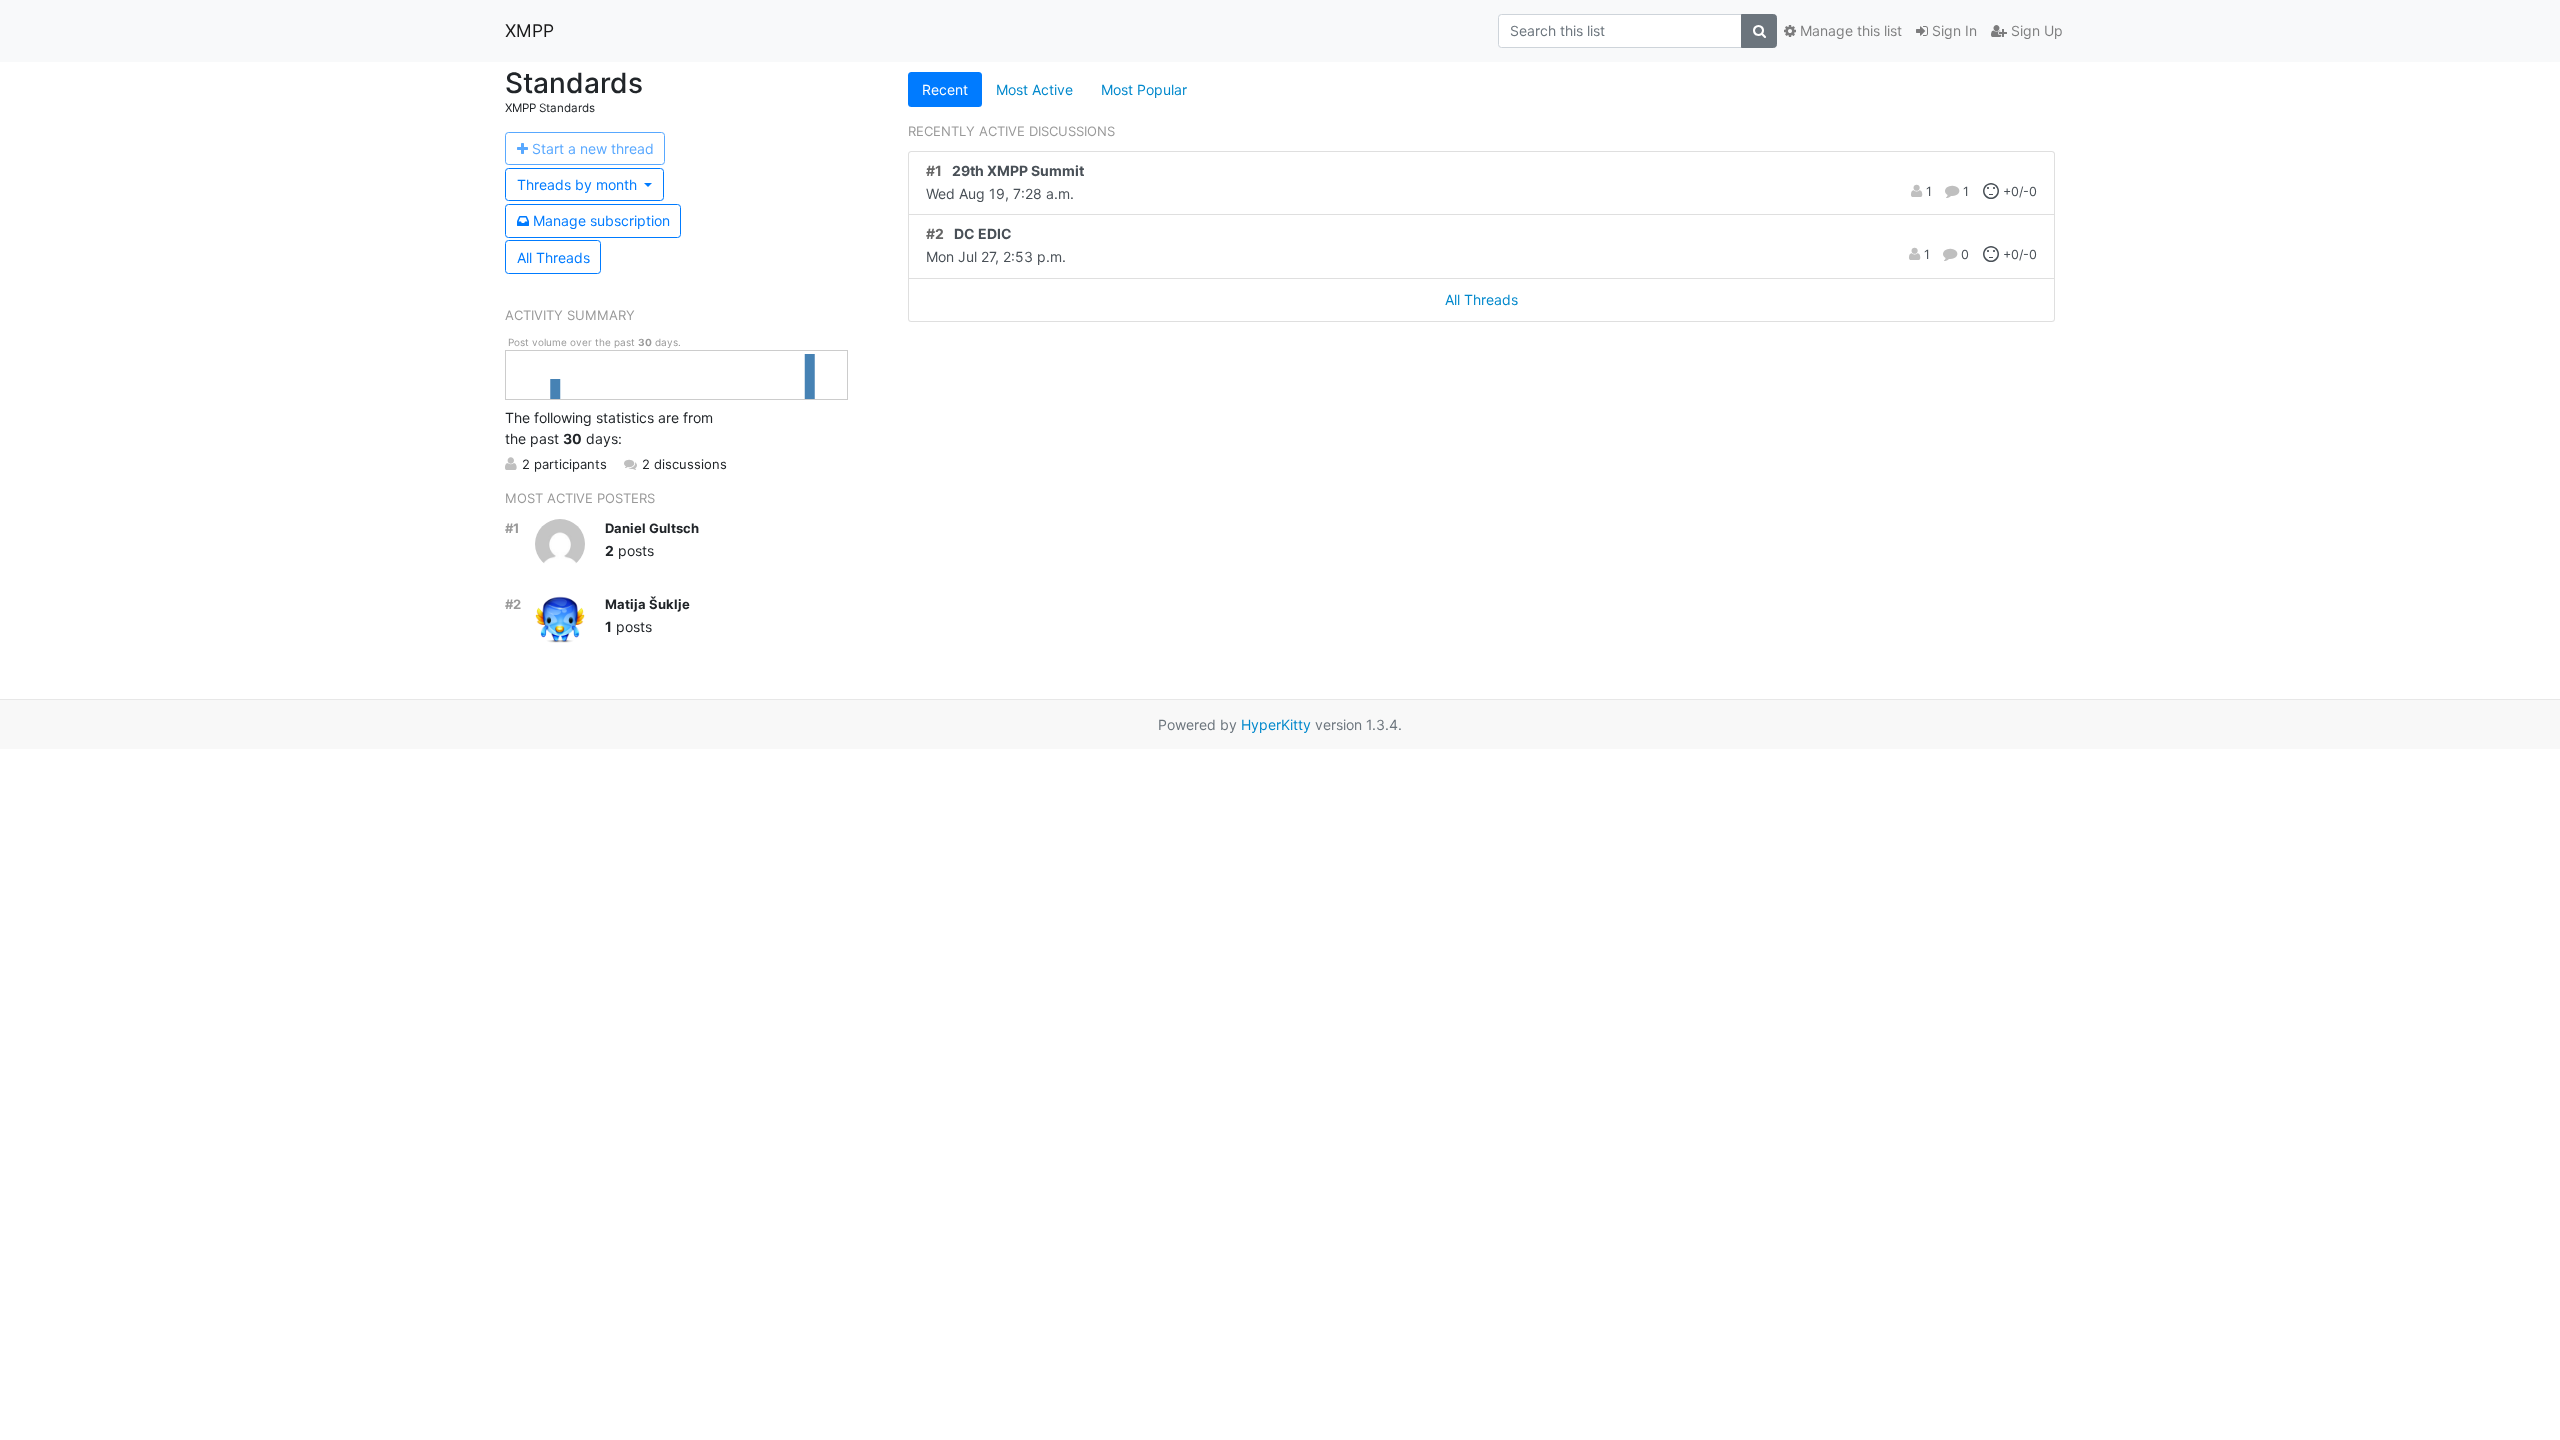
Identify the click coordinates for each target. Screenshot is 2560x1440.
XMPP (529, 30)
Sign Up (2035, 30)
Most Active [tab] (1034, 89)
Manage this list (1849, 30)
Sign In (1952, 30)
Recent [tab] (945, 89)
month (579, 184)
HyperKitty (1276, 724)
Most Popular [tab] (1144, 89)
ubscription (601, 220)
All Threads (553, 257)
